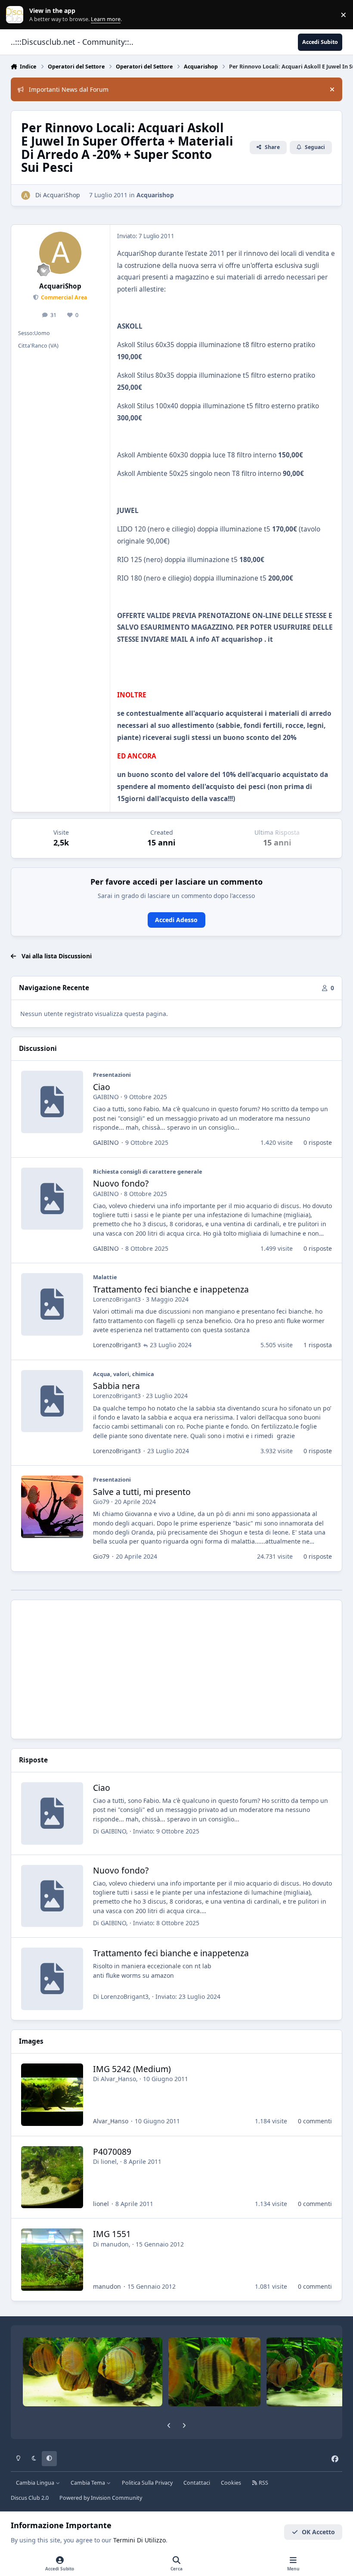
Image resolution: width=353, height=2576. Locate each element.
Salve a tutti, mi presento (142, 1492)
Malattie (105, 1277)
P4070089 (112, 2152)
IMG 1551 (112, 2234)
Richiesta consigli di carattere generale (148, 1171)
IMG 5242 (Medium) (132, 2069)
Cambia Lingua (36, 2483)
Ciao (102, 1087)
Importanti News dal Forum (69, 89)
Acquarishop (155, 195)
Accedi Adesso (176, 920)
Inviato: (166, 1831)
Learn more (17, 15)
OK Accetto (318, 2532)
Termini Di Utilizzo (139, 2540)
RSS (263, 2483)
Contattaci (197, 2483)
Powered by (101, 2498)
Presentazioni (112, 1075)
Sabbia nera (116, 1386)
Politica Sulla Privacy (147, 2483)
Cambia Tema (88, 2483)
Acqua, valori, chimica (124, 1374)
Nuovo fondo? (121, 1183)
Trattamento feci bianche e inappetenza (171, 1289)
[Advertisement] (177, 1669)
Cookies (231, 2483)
